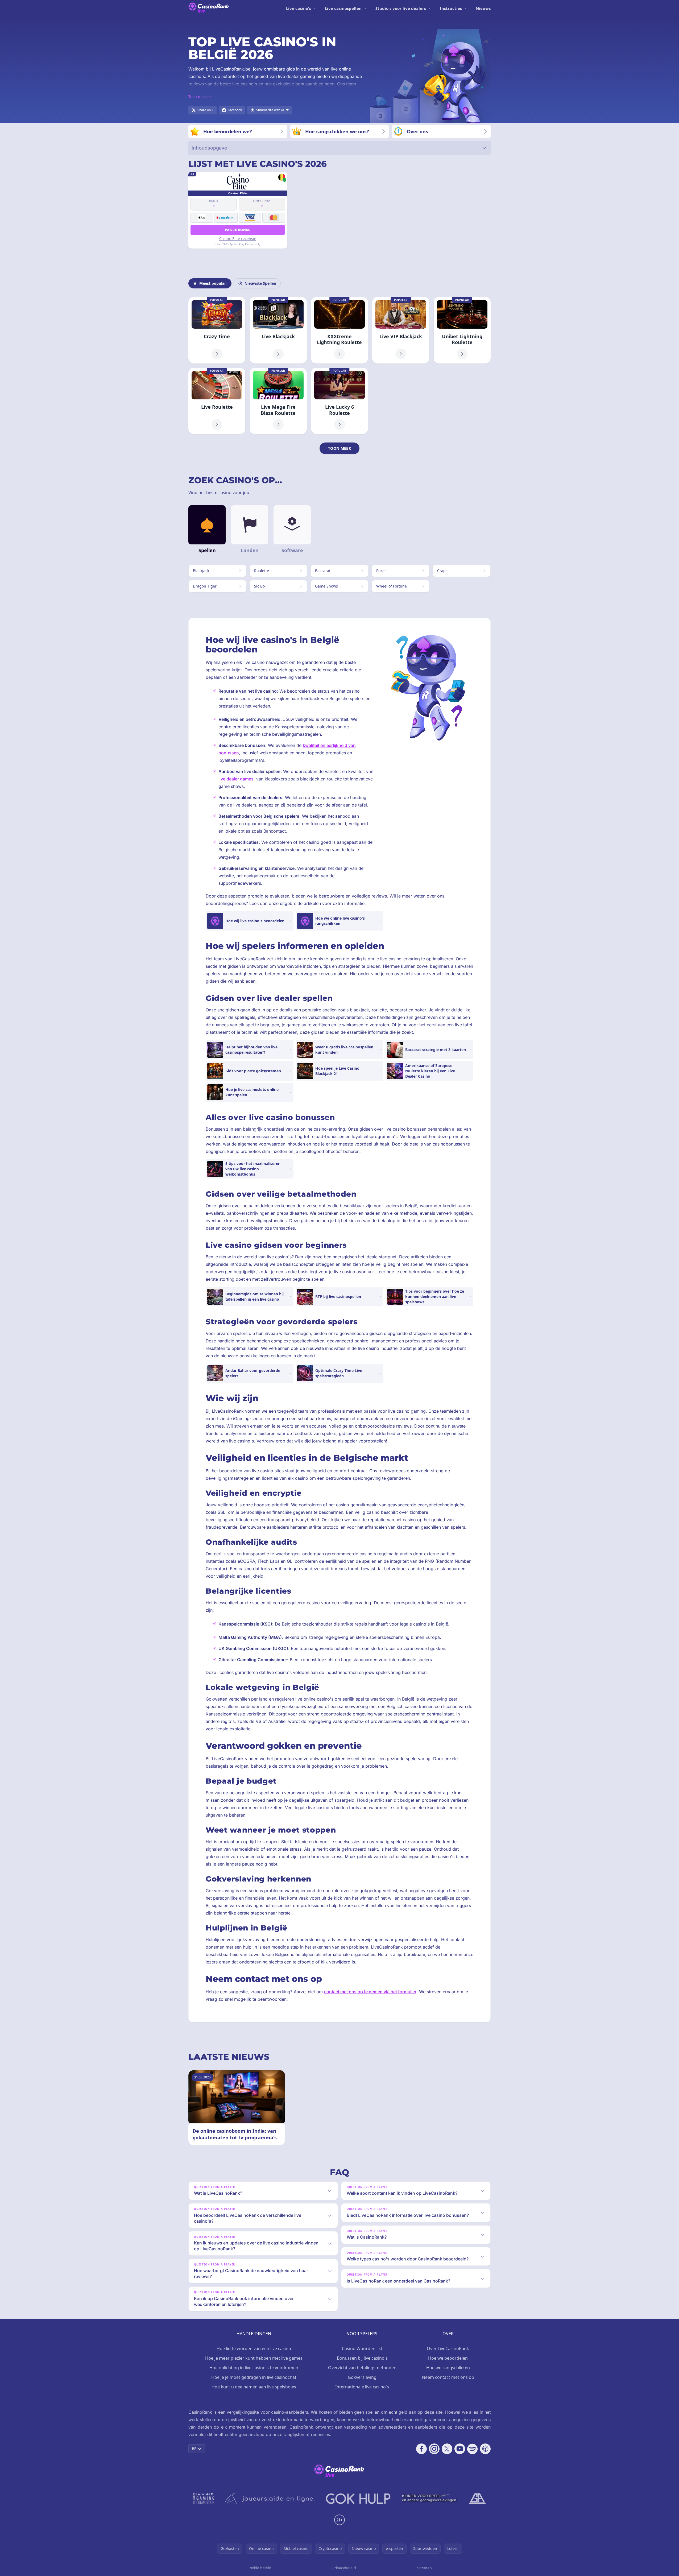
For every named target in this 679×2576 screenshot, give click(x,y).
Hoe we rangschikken (448, 2368)
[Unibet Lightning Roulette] (462, 330)
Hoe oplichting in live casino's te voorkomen (254, 2368)
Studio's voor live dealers (401, 8)
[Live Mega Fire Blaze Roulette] (278, 401)
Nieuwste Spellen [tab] (260, 283)
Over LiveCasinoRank (448, 2348)
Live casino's (299, 8)
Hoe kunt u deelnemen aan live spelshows (254, 2387)
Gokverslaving (362, 2377)
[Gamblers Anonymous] (477, 2499)
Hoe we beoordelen (448, 2358)
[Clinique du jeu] (430, 2499)
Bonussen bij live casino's (362, 2358)
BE (194, 2449)
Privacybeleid (344, 2568)
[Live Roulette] (217, 401)
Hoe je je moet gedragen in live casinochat (254, 2377)
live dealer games (236, 779)
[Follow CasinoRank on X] (447, 2449)
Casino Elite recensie (238, 239)
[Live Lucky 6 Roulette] (339, 401)
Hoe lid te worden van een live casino (254, 2348)
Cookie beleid (259, 2568)
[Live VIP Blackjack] (401, 330)
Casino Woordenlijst (362, 2348)
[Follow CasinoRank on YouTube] (460, 2449)
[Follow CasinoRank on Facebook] (421, 2449)
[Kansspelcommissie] (204, 2499)
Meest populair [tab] (213, 283)
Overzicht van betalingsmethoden (362, 2368)
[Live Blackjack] (278, 330)
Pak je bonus (238, 230)
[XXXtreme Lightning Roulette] (339, 330)
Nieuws (483, 8)
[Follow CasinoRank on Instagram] (434, 2449)
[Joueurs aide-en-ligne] (270, 2499)
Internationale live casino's (362, 2387)
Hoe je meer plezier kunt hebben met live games (254, 2358)
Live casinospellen (343, 8)
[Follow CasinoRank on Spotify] (473, 2449)
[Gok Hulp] (358, 2499)
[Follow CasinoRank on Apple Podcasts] (485, 2449)
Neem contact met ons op (448, 2377)
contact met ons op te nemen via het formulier (370, 1992)
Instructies (451, 8)
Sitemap (425, 2568)
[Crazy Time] (217, 330)
